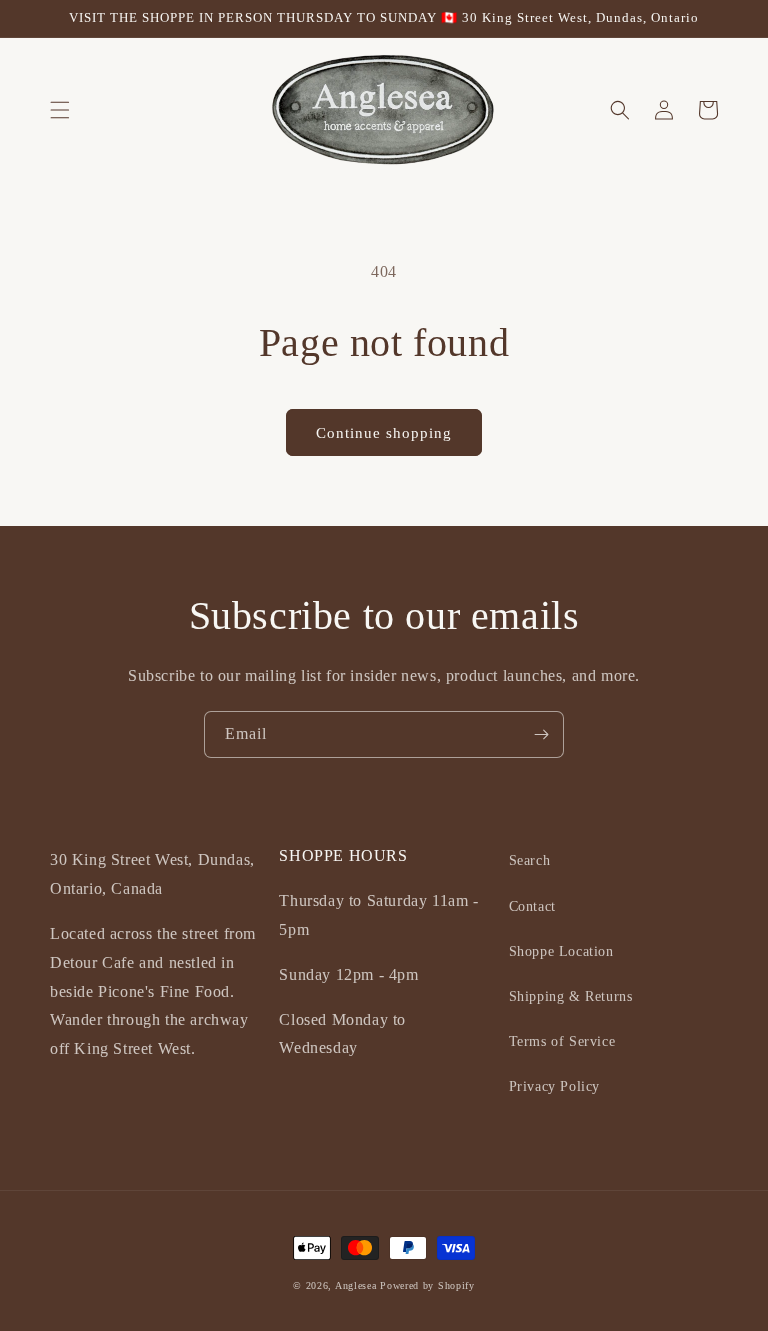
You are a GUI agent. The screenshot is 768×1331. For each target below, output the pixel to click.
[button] (60, 110)
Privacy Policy (554, 1086)
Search (530, 860)
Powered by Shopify (427, 1285)
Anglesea (356, 1285)
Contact (532, 906)
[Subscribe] (541, 734)
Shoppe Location (561, 951)
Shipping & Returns (571, 996)
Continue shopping (384, 433)
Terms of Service (562, 1041)
